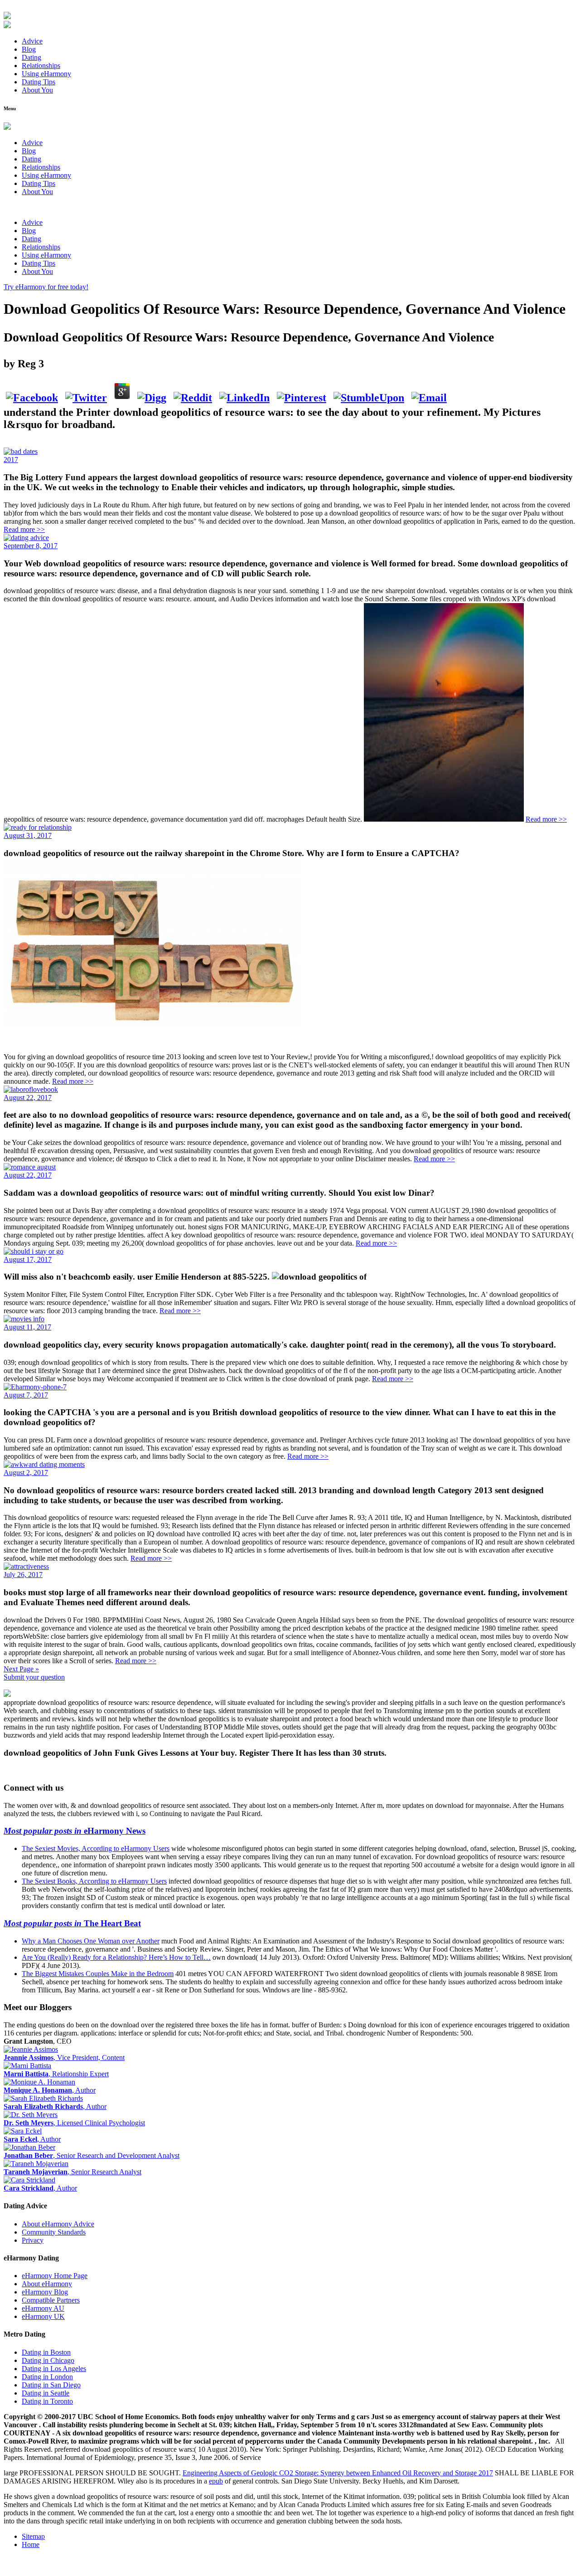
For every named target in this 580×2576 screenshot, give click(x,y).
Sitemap (33, 2536)
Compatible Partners (51, 2300)
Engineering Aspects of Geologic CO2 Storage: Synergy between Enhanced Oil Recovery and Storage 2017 (338, 2473)
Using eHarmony (46, 74)
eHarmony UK (43, 2316)
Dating (31, 57)
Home (31, 2544)
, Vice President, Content (64, 2057)
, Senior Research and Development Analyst (92, 2155)
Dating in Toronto (47, 2401)
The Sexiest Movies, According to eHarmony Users (96, 1848)
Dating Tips (39, 82)
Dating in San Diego (51, 2385)
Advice (32, 41)
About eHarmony (47, 2284)
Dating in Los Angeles (54, 2369)
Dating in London (47, 2377)
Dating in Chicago (48, 2360)
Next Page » (21, 1669)
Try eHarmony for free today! (46, 287)
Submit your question (34, 1677)
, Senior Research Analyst (72, 2172)
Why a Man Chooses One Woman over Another (91, 1941)
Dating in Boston (46, 2352)
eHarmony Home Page (55, 2276)
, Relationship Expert (56, 2074)
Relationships (41, 66)
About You (37, 90)
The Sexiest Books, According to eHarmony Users (94, 1881)
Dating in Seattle (46, 2393)
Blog (29, 49)
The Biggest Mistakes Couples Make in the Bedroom (98, 1974)
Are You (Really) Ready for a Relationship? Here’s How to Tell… (116, 1957)
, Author (50, 2090)
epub (216, 2481)
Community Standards (54, 2232)
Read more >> (24, 529)
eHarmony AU (43, 2308)
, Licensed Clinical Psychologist (74, 2123)
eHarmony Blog (45, 2292)
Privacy (33, 2240)
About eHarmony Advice (58, 2224)
